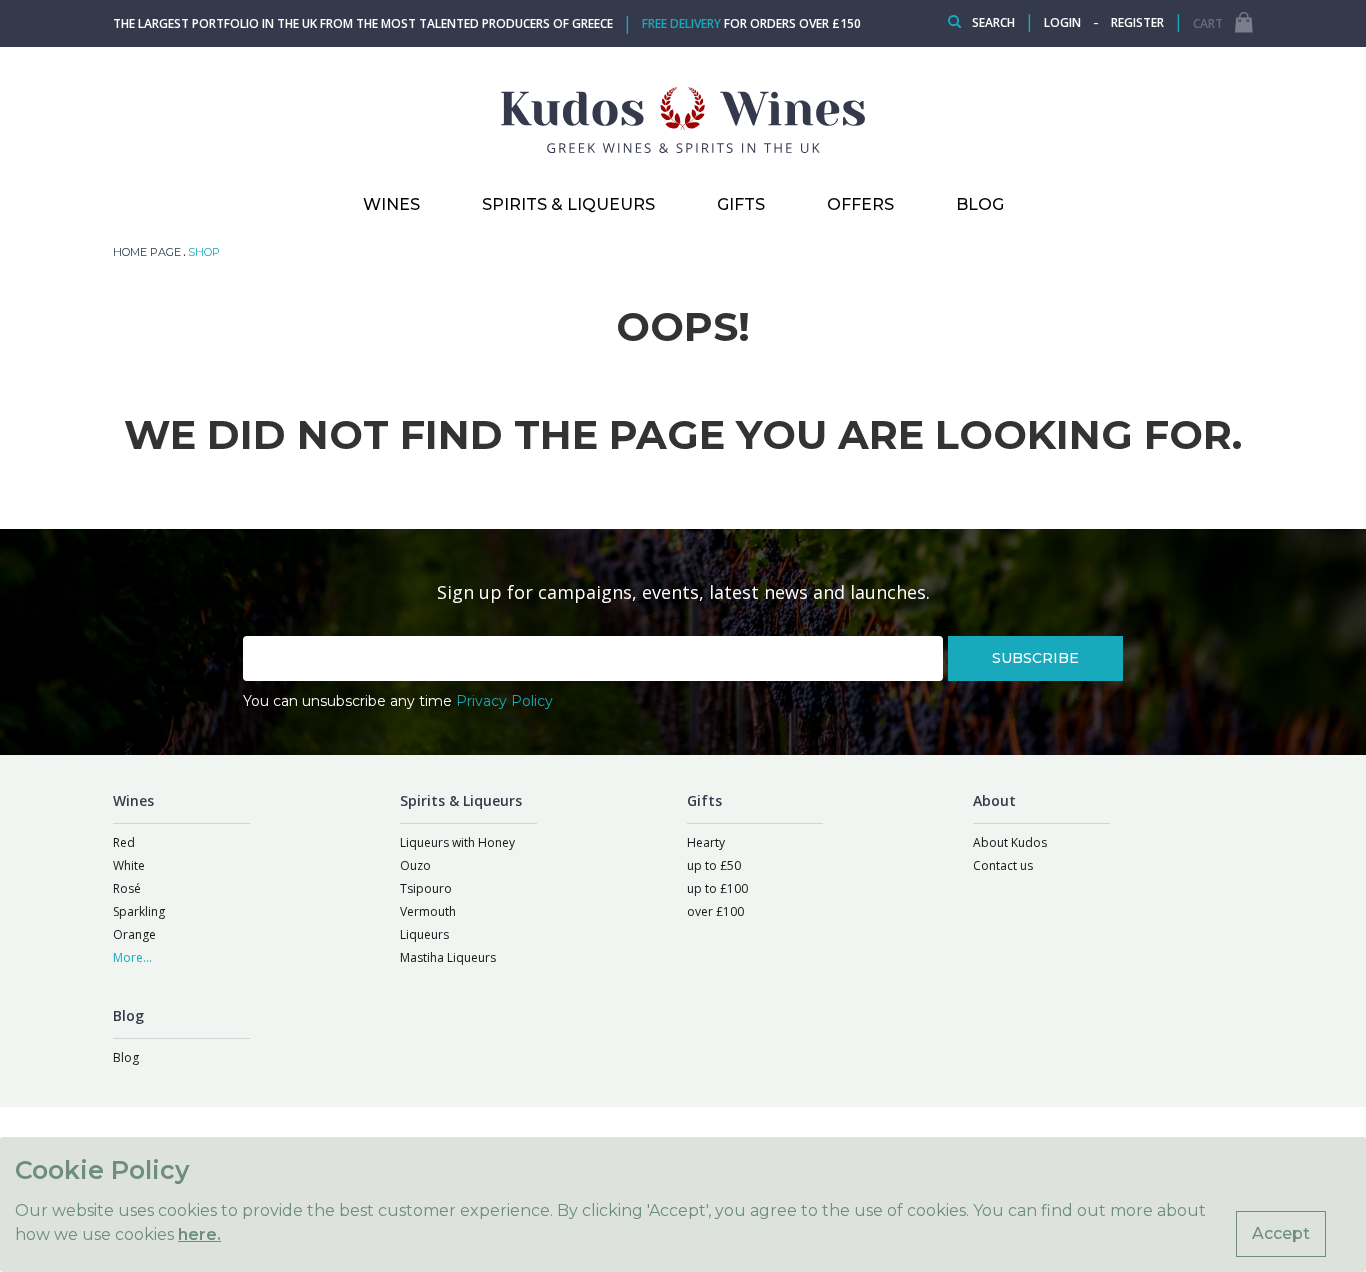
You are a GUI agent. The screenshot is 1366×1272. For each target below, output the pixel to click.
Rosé (127, 888)
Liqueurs (424, 934)
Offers (860, 204)
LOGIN (1062, 22)
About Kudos (1010, 842)
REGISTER (1137, 22)
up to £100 (717, 888)
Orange (134, 934)
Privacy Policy (504, 701)
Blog (126, 1057)
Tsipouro (426, 888)
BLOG (980, 204)
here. (199, 1234)
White (129, 865)
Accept (1281, 1233)
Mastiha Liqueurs (448, 957)
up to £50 (714, 865)
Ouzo (415, 865)
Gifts (741, 204)
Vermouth (428, 911)
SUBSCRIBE (1035, 658)
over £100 (715, 911)
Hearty (706, 842)
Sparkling (139, 911)
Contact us (1003, 865)
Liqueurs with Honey (457, 842)
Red (124, 842)
